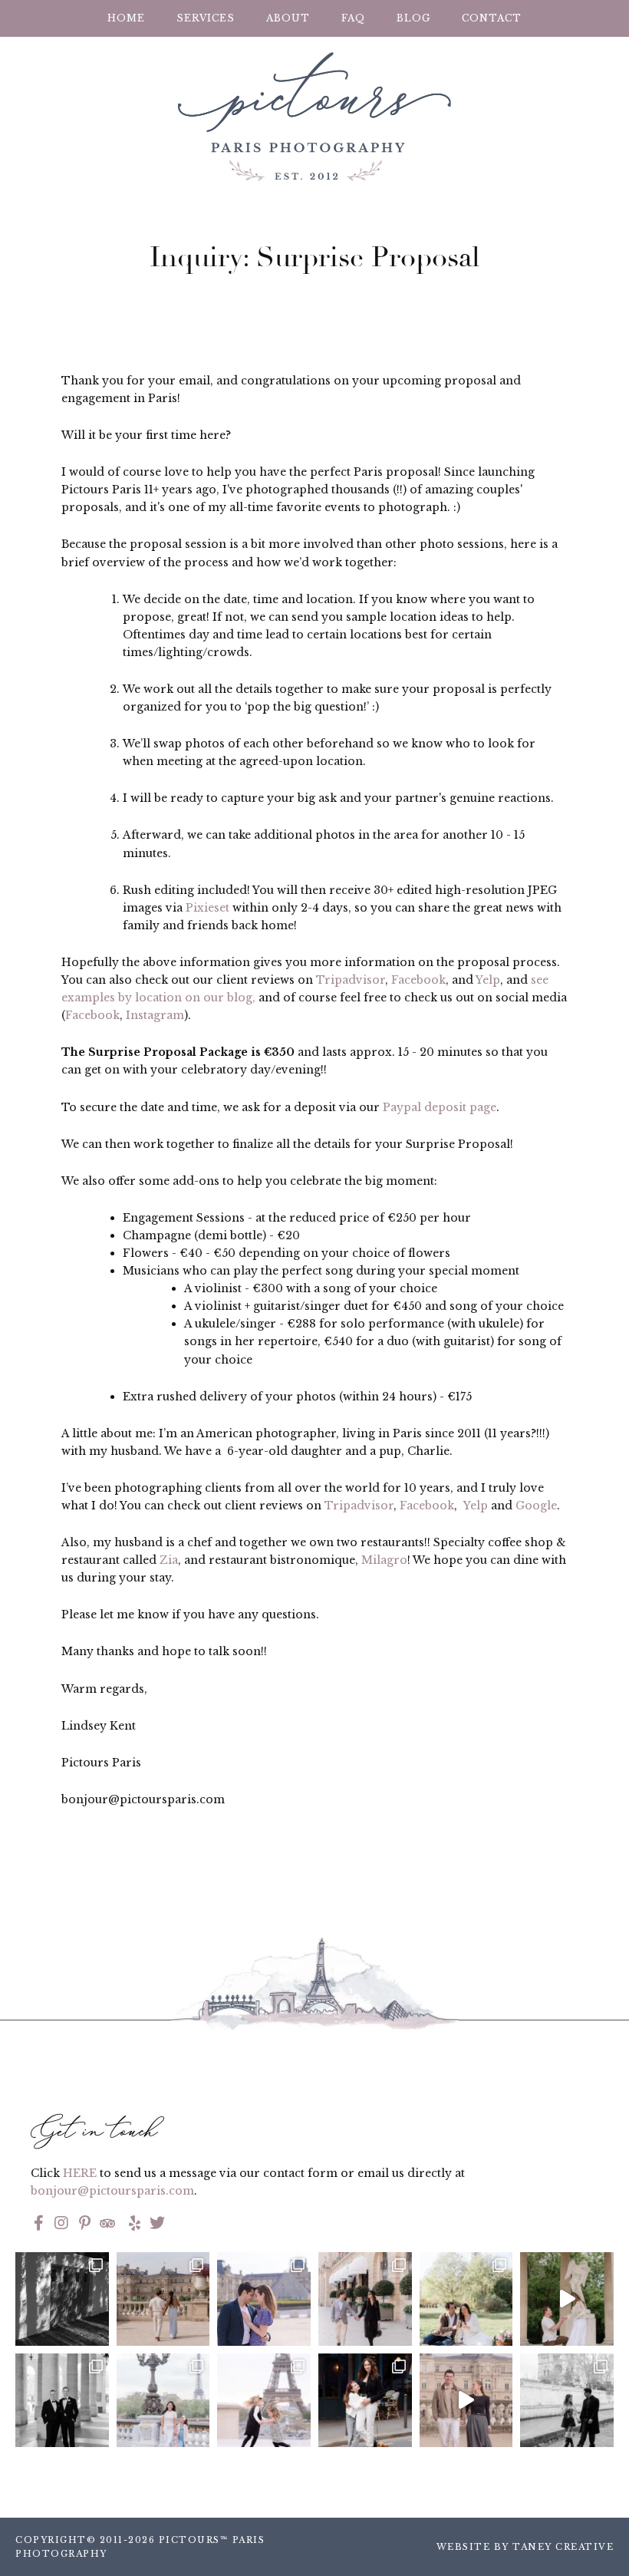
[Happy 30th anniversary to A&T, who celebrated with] (62, 2400)
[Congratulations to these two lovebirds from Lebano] (567, 2400)
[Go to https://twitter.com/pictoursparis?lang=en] (157, 2225)
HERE (80, 2173)
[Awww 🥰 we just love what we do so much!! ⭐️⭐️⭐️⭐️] (264, 2400)
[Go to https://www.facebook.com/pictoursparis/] (38, 2225)
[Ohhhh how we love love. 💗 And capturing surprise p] (163, 2299)
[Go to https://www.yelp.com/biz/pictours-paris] (132, 2225)
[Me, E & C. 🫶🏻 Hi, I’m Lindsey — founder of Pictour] (365, 2400)
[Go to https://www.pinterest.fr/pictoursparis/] (84, 2225)
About (288, 18)
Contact (492, 18)
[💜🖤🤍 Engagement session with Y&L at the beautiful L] (264, 2299)
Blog (413, 18)
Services (206, 18)
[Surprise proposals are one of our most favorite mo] (466, 2400)
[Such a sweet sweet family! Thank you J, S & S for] (163, 2400)
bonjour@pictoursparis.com (112, 2191)
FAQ (353, 18)
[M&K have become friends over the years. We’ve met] (365, 2299)
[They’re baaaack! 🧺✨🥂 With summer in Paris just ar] (466, 2299)
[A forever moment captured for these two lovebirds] (567, 2299)
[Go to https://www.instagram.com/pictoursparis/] (61, 2225)
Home (126, 18)
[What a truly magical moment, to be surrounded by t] (62, 2299)
